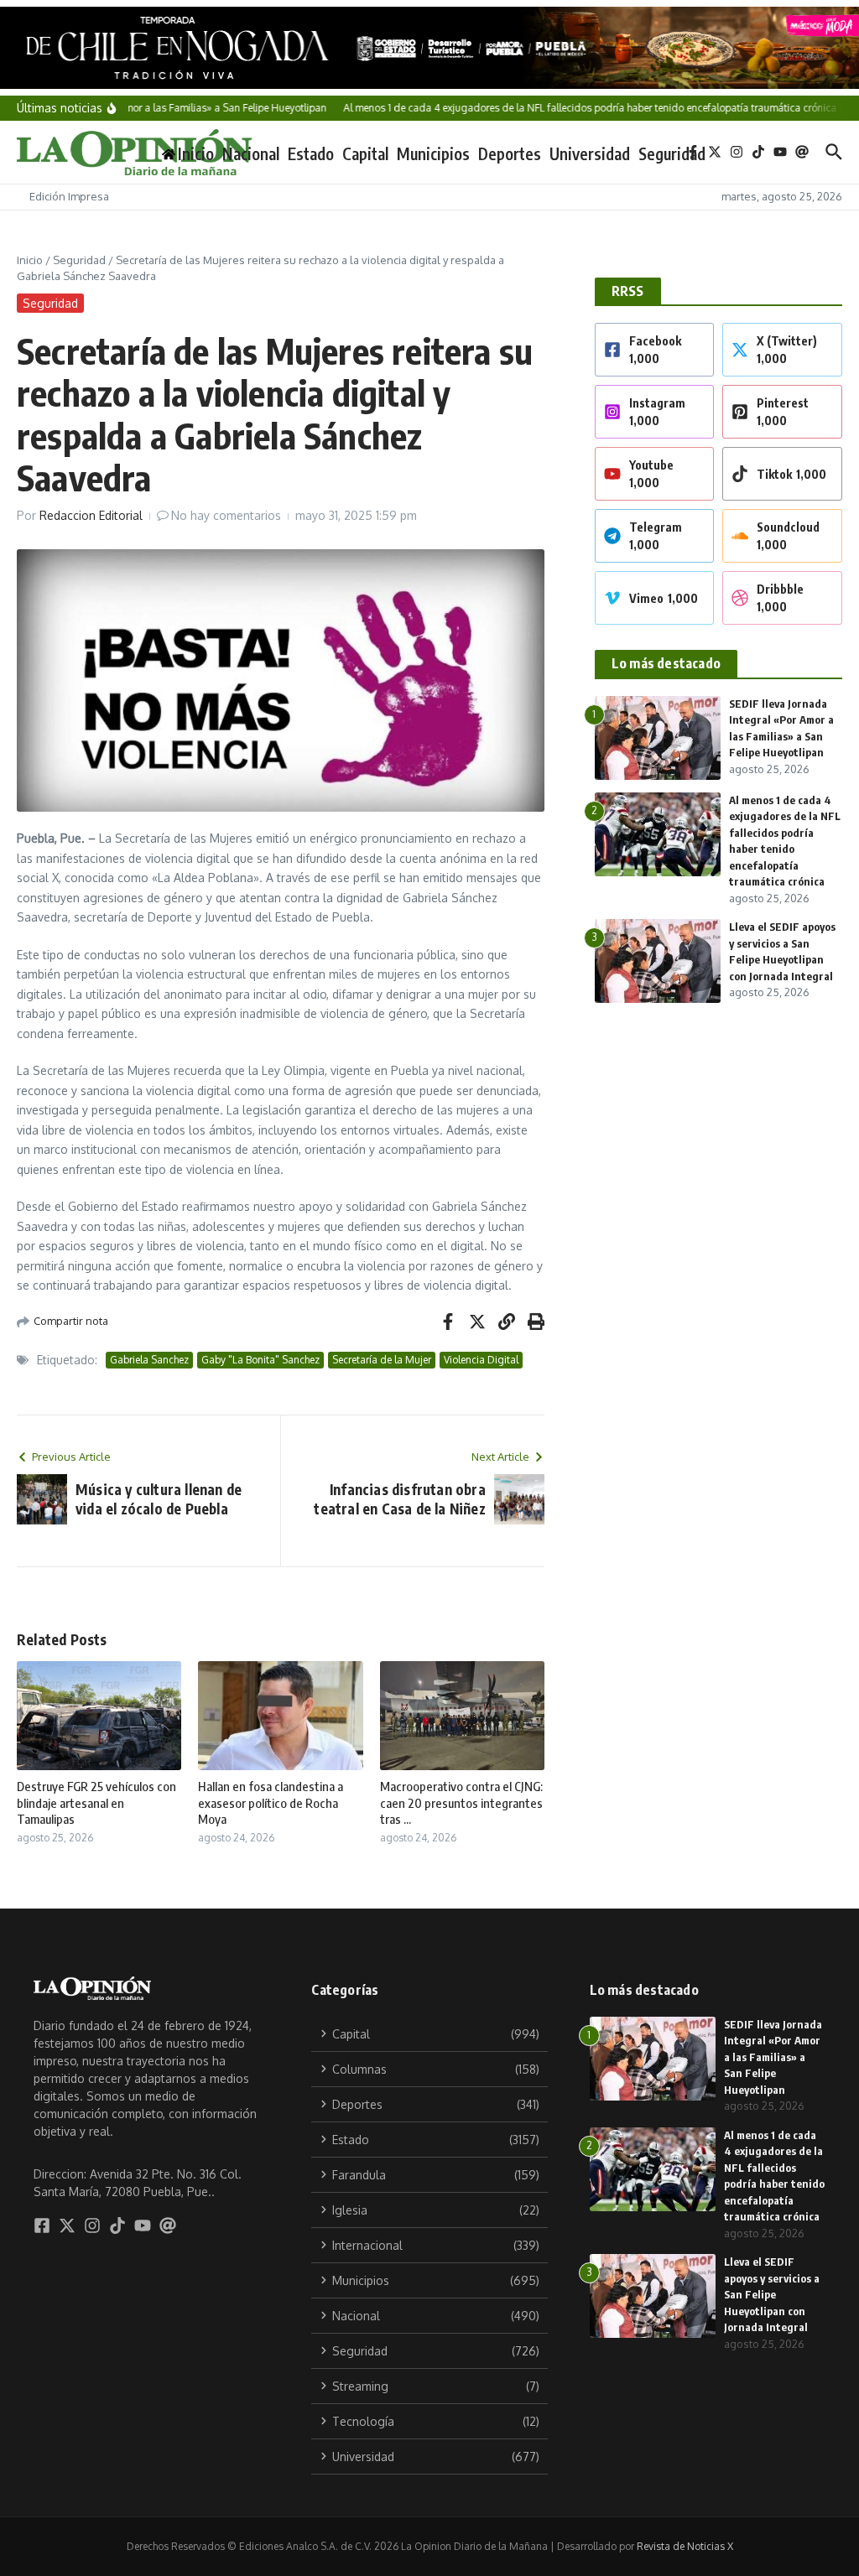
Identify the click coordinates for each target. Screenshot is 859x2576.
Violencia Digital (481, 1360)
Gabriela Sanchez (149, 1360)
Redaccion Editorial (91, 515)
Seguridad (672, 153)
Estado (311, 153)
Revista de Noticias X (685, 2546)
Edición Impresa (69, 196)
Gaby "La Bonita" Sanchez (260, 1360)
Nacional (251, 153)
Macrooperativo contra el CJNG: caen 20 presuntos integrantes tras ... (461, 1802)
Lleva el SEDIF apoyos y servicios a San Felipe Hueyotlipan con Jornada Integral (772, 2294)
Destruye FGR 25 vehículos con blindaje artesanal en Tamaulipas (96, 1802)
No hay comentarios (226, 515)
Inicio (30, 260)
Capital (365, 153)
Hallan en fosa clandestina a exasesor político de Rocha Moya (271, 1802)
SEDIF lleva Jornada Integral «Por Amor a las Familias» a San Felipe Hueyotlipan (773, 2057)
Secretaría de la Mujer (382, 1360)
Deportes (510, 153)
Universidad (590, 153)
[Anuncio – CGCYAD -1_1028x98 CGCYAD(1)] (429, 48)
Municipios (433, 153)
